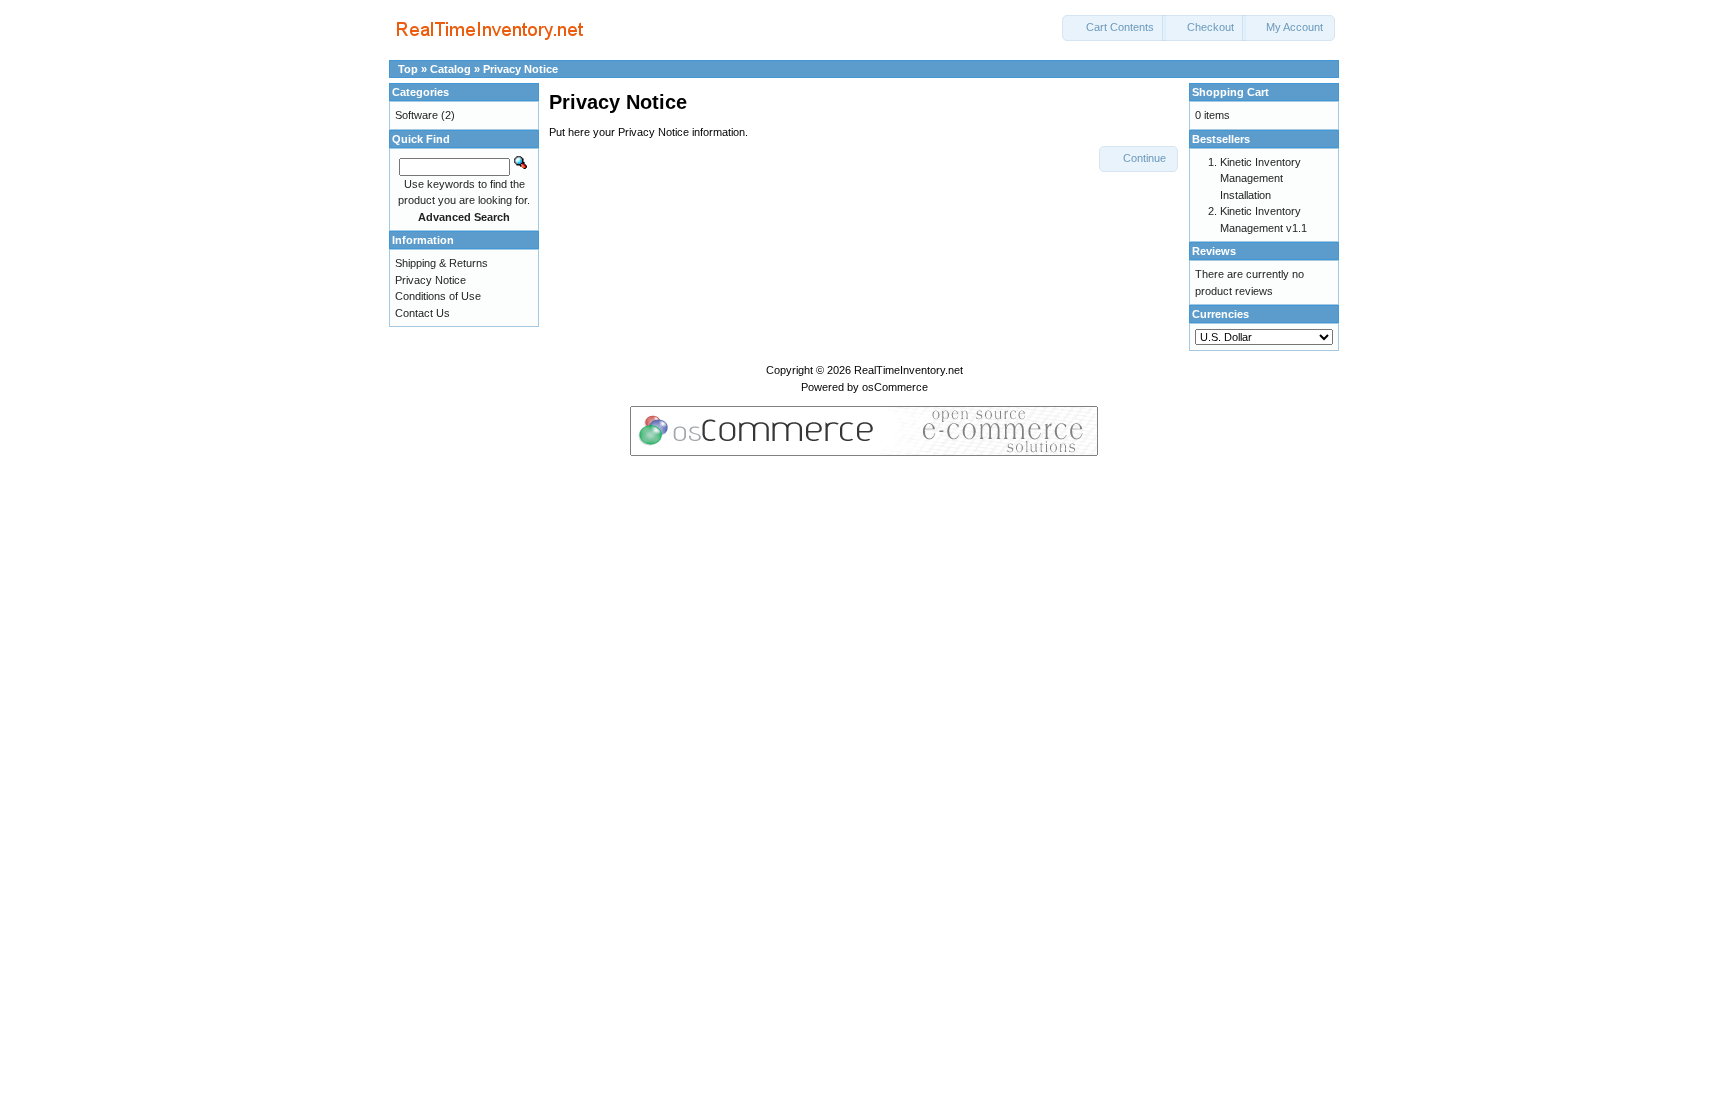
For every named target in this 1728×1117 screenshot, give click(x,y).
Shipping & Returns (441, 263)
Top (408, 69)
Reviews (1214, 251)
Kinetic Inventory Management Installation (1260, 178)
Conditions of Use (438, 296)
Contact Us (422, 313)
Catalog (450, 69)
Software (416, 115)
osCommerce (895, 387)
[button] (1114, 28)
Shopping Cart (1230, 92)
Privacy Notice (520, 69)
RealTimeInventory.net (908, 370)
